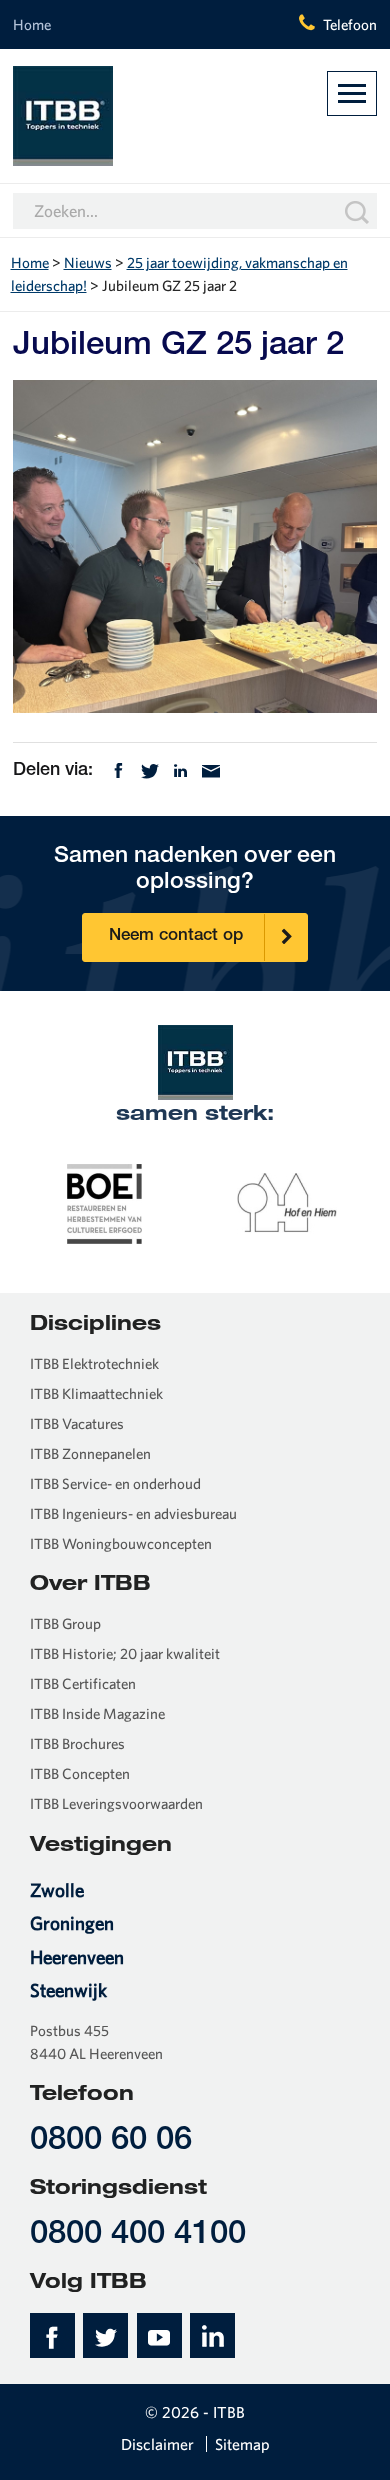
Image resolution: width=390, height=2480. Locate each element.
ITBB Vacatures (77, 1423)
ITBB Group (65, 1623)
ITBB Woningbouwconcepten (121, 1543)
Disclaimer (157, 2444)
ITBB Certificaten (83, 1683)
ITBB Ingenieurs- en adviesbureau (133, 1513)
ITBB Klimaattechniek (96, 1393)
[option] (104, 1202)
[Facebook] (118, 769)
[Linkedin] (180, 769)
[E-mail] (211, 769)
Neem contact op (176, 936)
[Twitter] (150, 769)
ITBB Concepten (80, 1773)
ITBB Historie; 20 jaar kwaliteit (125, 1653)
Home (32, 24)
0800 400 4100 (138, 2235)
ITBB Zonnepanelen (90, 1453)
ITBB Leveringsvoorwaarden (116, 1803)
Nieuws (88, 262)
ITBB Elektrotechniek (94, 1363)
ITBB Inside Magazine (97, 1713)
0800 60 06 (111, 2141)
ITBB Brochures (77, 1743)
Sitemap (242, 2444)
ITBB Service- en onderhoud (115, 1483)
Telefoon (350, 24)
